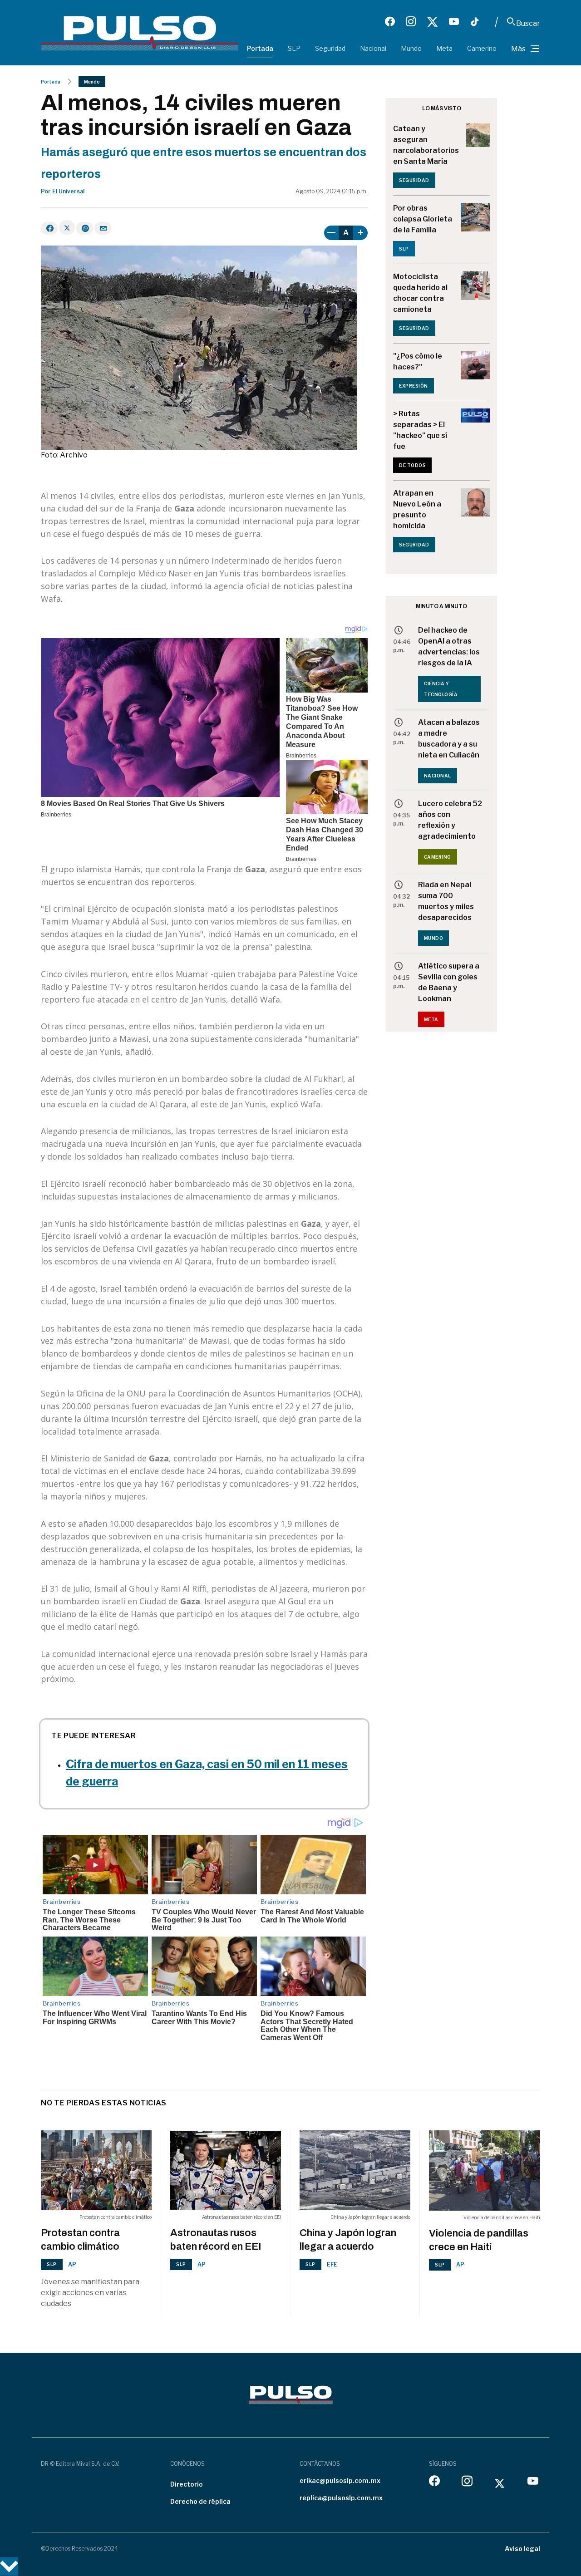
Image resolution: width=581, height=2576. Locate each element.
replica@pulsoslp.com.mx (341, 2498)
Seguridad (330, 48)
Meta (444, 48)
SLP (294, 48)
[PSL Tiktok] (475, 22)
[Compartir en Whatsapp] (85, 228)
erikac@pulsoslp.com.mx (340, 2480)
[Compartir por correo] (103, 228)
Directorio (187, 2484)
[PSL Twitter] (432, 22)
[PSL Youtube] (454, 22)
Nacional (373, 48)
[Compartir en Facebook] (49, 228)
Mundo (411, 48)
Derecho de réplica (200, 2501)
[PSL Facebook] (390, 22)
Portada (260, 48)
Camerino (482, 48)
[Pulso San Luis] (140, 32)
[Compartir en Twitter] (67, 227)
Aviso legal (522, 2549)
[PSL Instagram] (411, 22)
